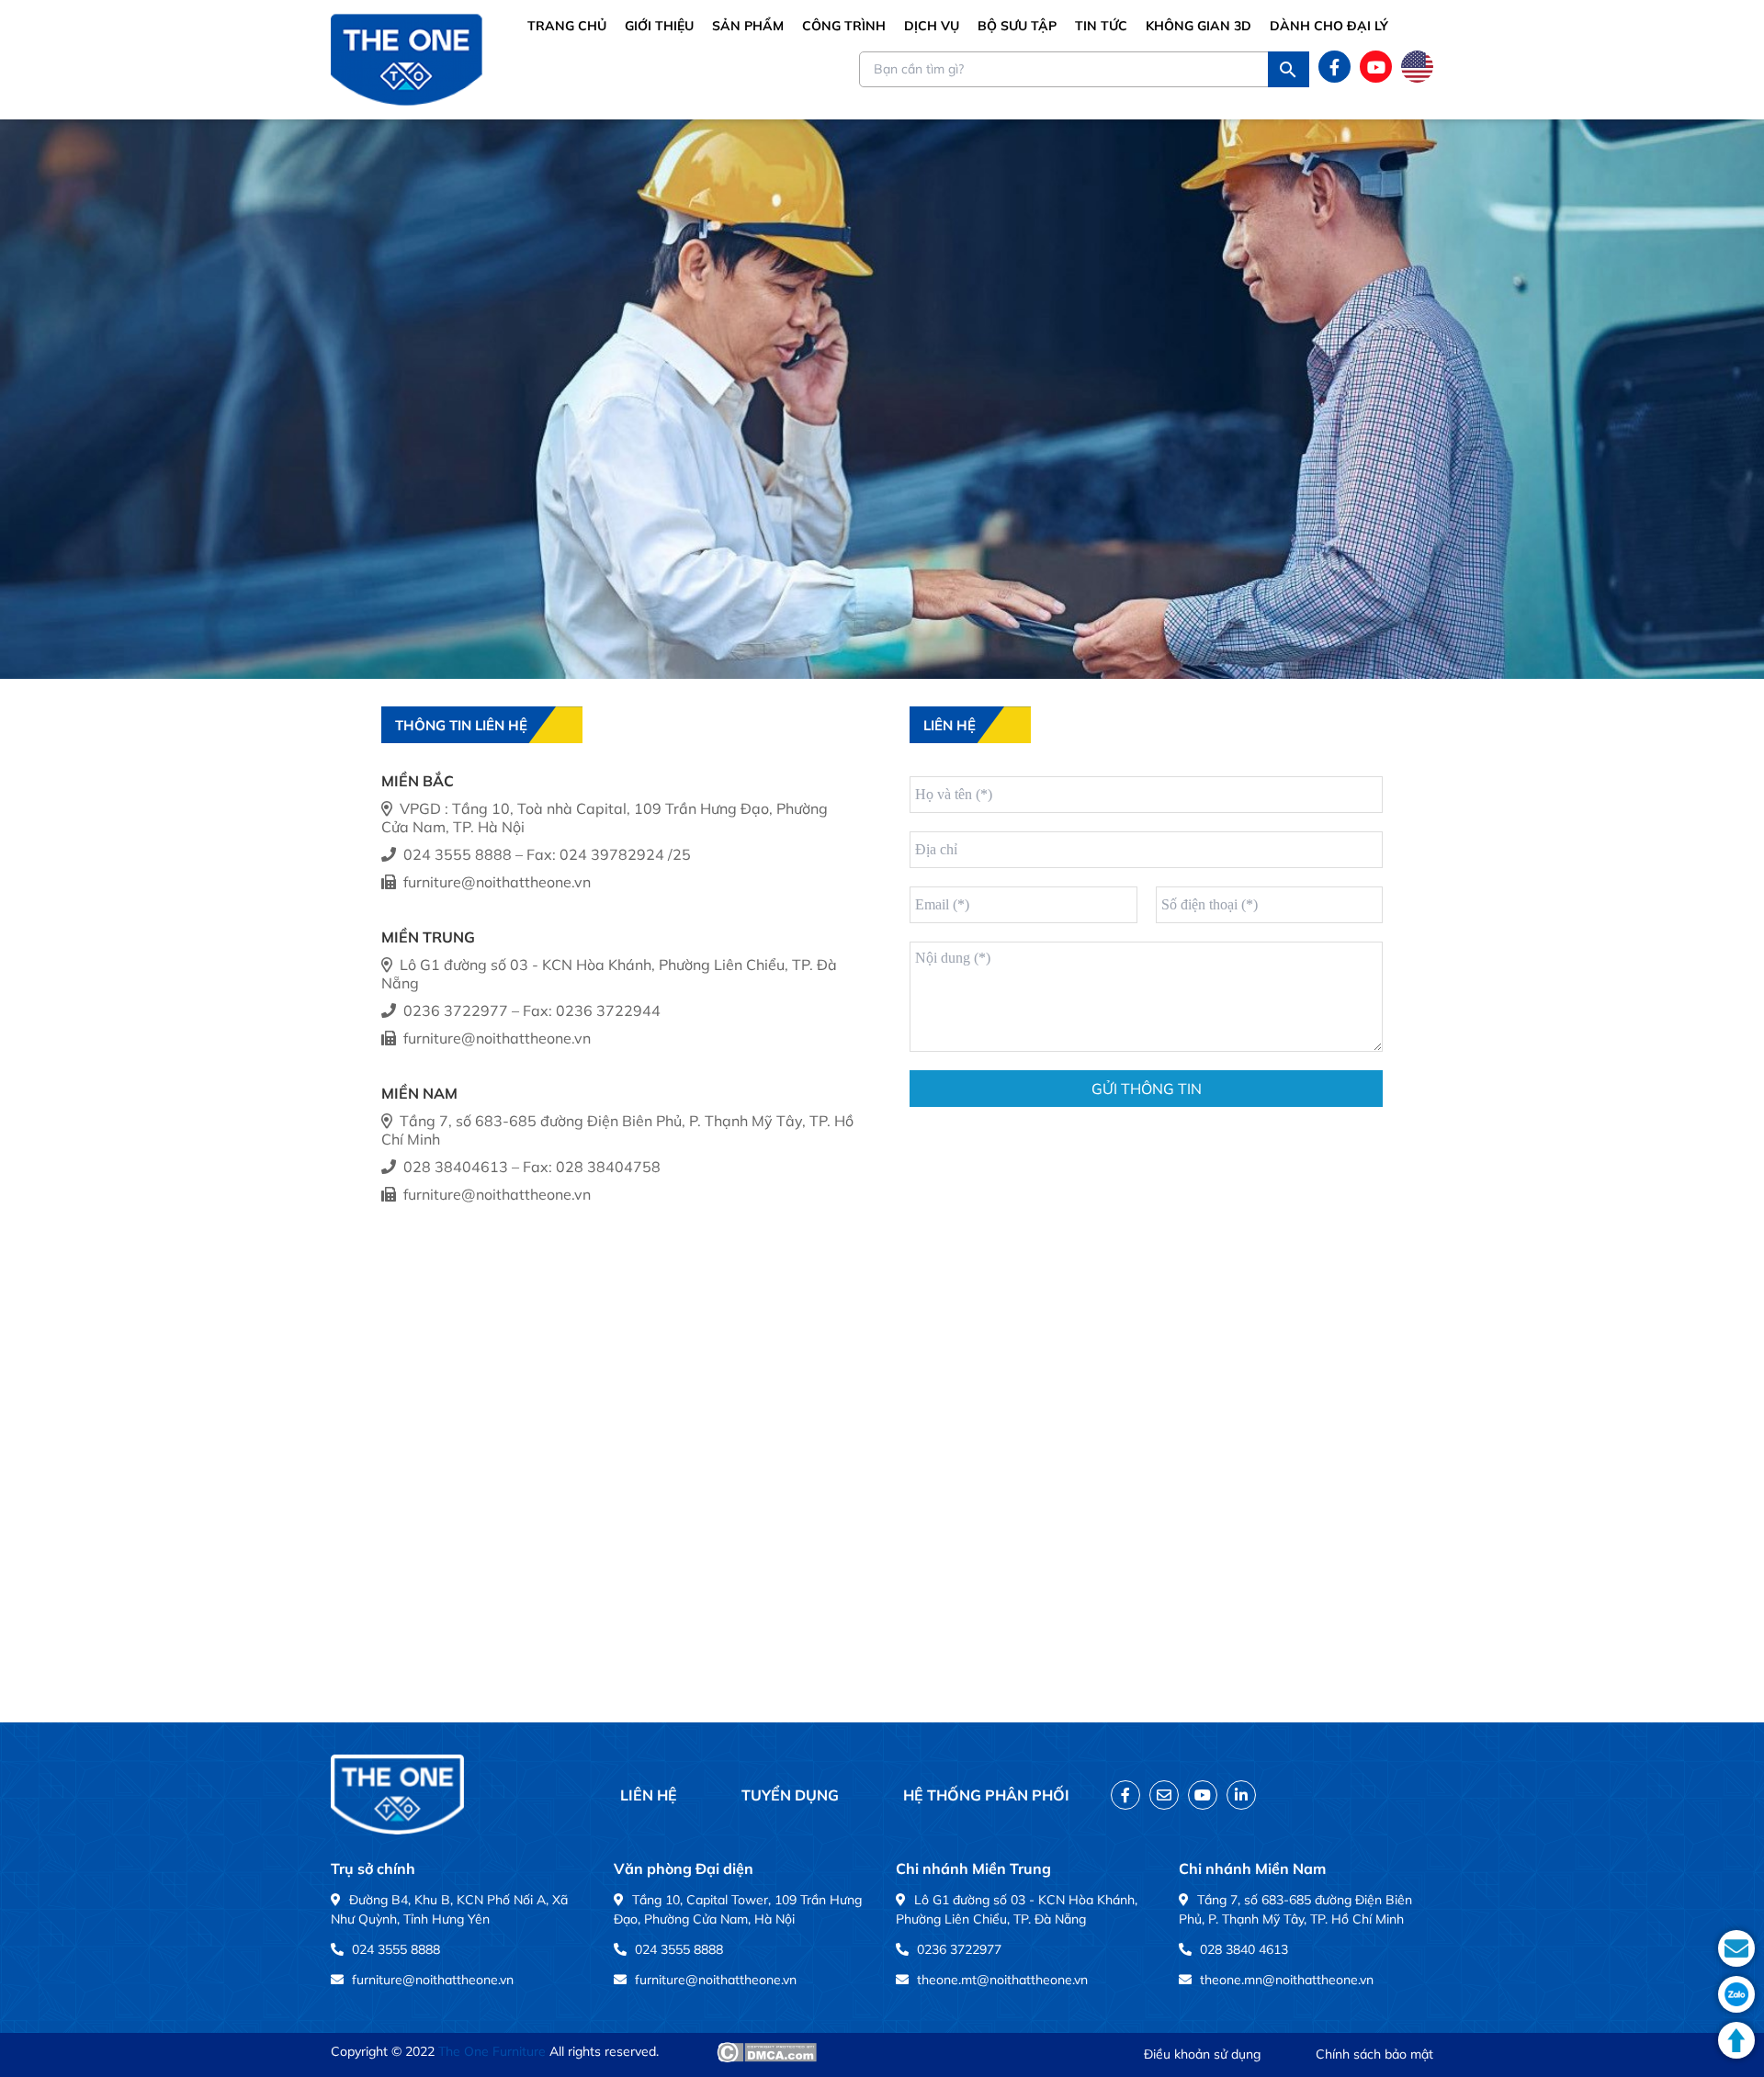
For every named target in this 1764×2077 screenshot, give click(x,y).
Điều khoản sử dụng (1202, 2054)
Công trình (844, 26)
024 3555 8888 (396, 1949)
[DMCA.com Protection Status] (767, 2052)
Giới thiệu (659, 26)
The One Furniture (492, 2051)
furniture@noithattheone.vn (433, 1980)
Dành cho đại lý (1329, 26)
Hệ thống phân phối (986, 1795)
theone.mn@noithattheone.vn (1287, 1980)
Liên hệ (649, 1795)
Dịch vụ (932, 26)
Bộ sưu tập (1017, 26)
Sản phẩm (748, 26)
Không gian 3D (1199, 26)
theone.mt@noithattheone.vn (1002, 1980)
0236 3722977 (959, 1949)
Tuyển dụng (790, 1795)
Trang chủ (567, 26)
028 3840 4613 (1244, 1949)
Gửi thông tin (1147, 1089)
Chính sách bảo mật (1374, 2054)
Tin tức (1101, 26)
